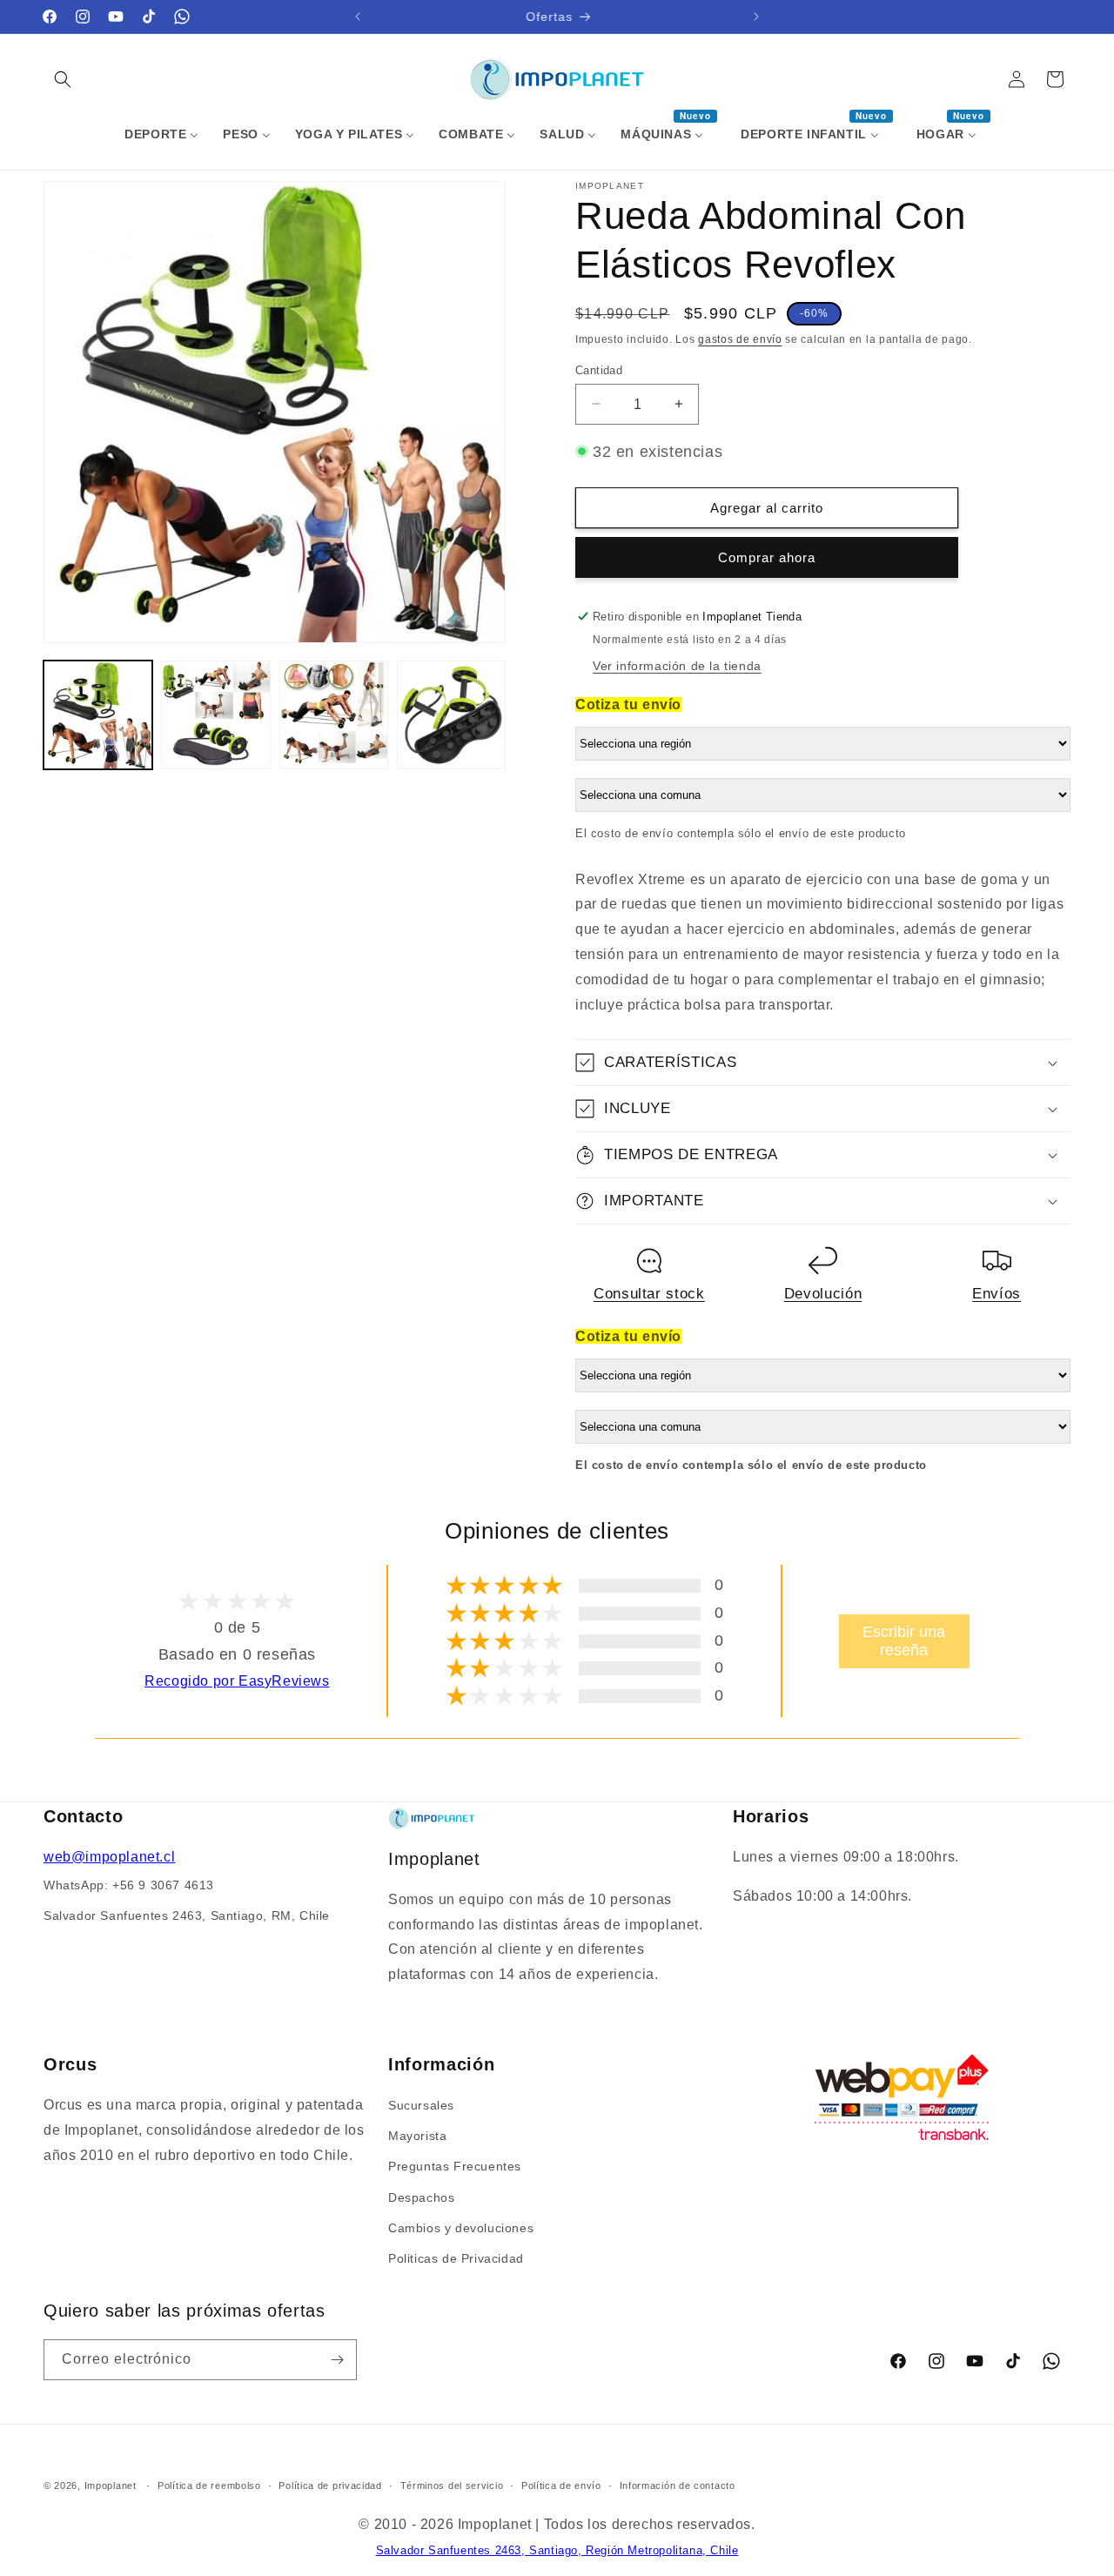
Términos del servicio (452, 2485)
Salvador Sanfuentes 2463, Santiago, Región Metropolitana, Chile (557, 2550)
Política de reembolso (209, 2485)
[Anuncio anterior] (358, 17)
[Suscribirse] (337, 2360)
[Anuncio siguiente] (756, 17)
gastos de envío (740, 339)
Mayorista (417, 2136)
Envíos (997, 1293)
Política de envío (561, 2485)
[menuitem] (161, 134)
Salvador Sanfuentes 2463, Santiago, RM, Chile (187, 1915)
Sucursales (421, 2105)
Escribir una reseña (904, 1641)
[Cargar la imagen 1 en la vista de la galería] (98, 715)
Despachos (421, 2197)
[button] (63, 79)
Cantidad (599, 369)
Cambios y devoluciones (461, 2228)
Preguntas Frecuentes (455, 2166)
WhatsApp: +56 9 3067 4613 (129, 1885)
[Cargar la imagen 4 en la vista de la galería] (451, 715)
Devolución (823, 1293)
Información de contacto (678, 2485)
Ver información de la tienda (677, 666)
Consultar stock (649, 1293)
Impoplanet (111, 2485)
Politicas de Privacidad (456, 2258)
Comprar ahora (767, 557)
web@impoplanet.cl (109, 1857)
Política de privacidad (330, 2485)
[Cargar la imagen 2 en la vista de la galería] (215, 715)
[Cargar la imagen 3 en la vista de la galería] (334, 715)
